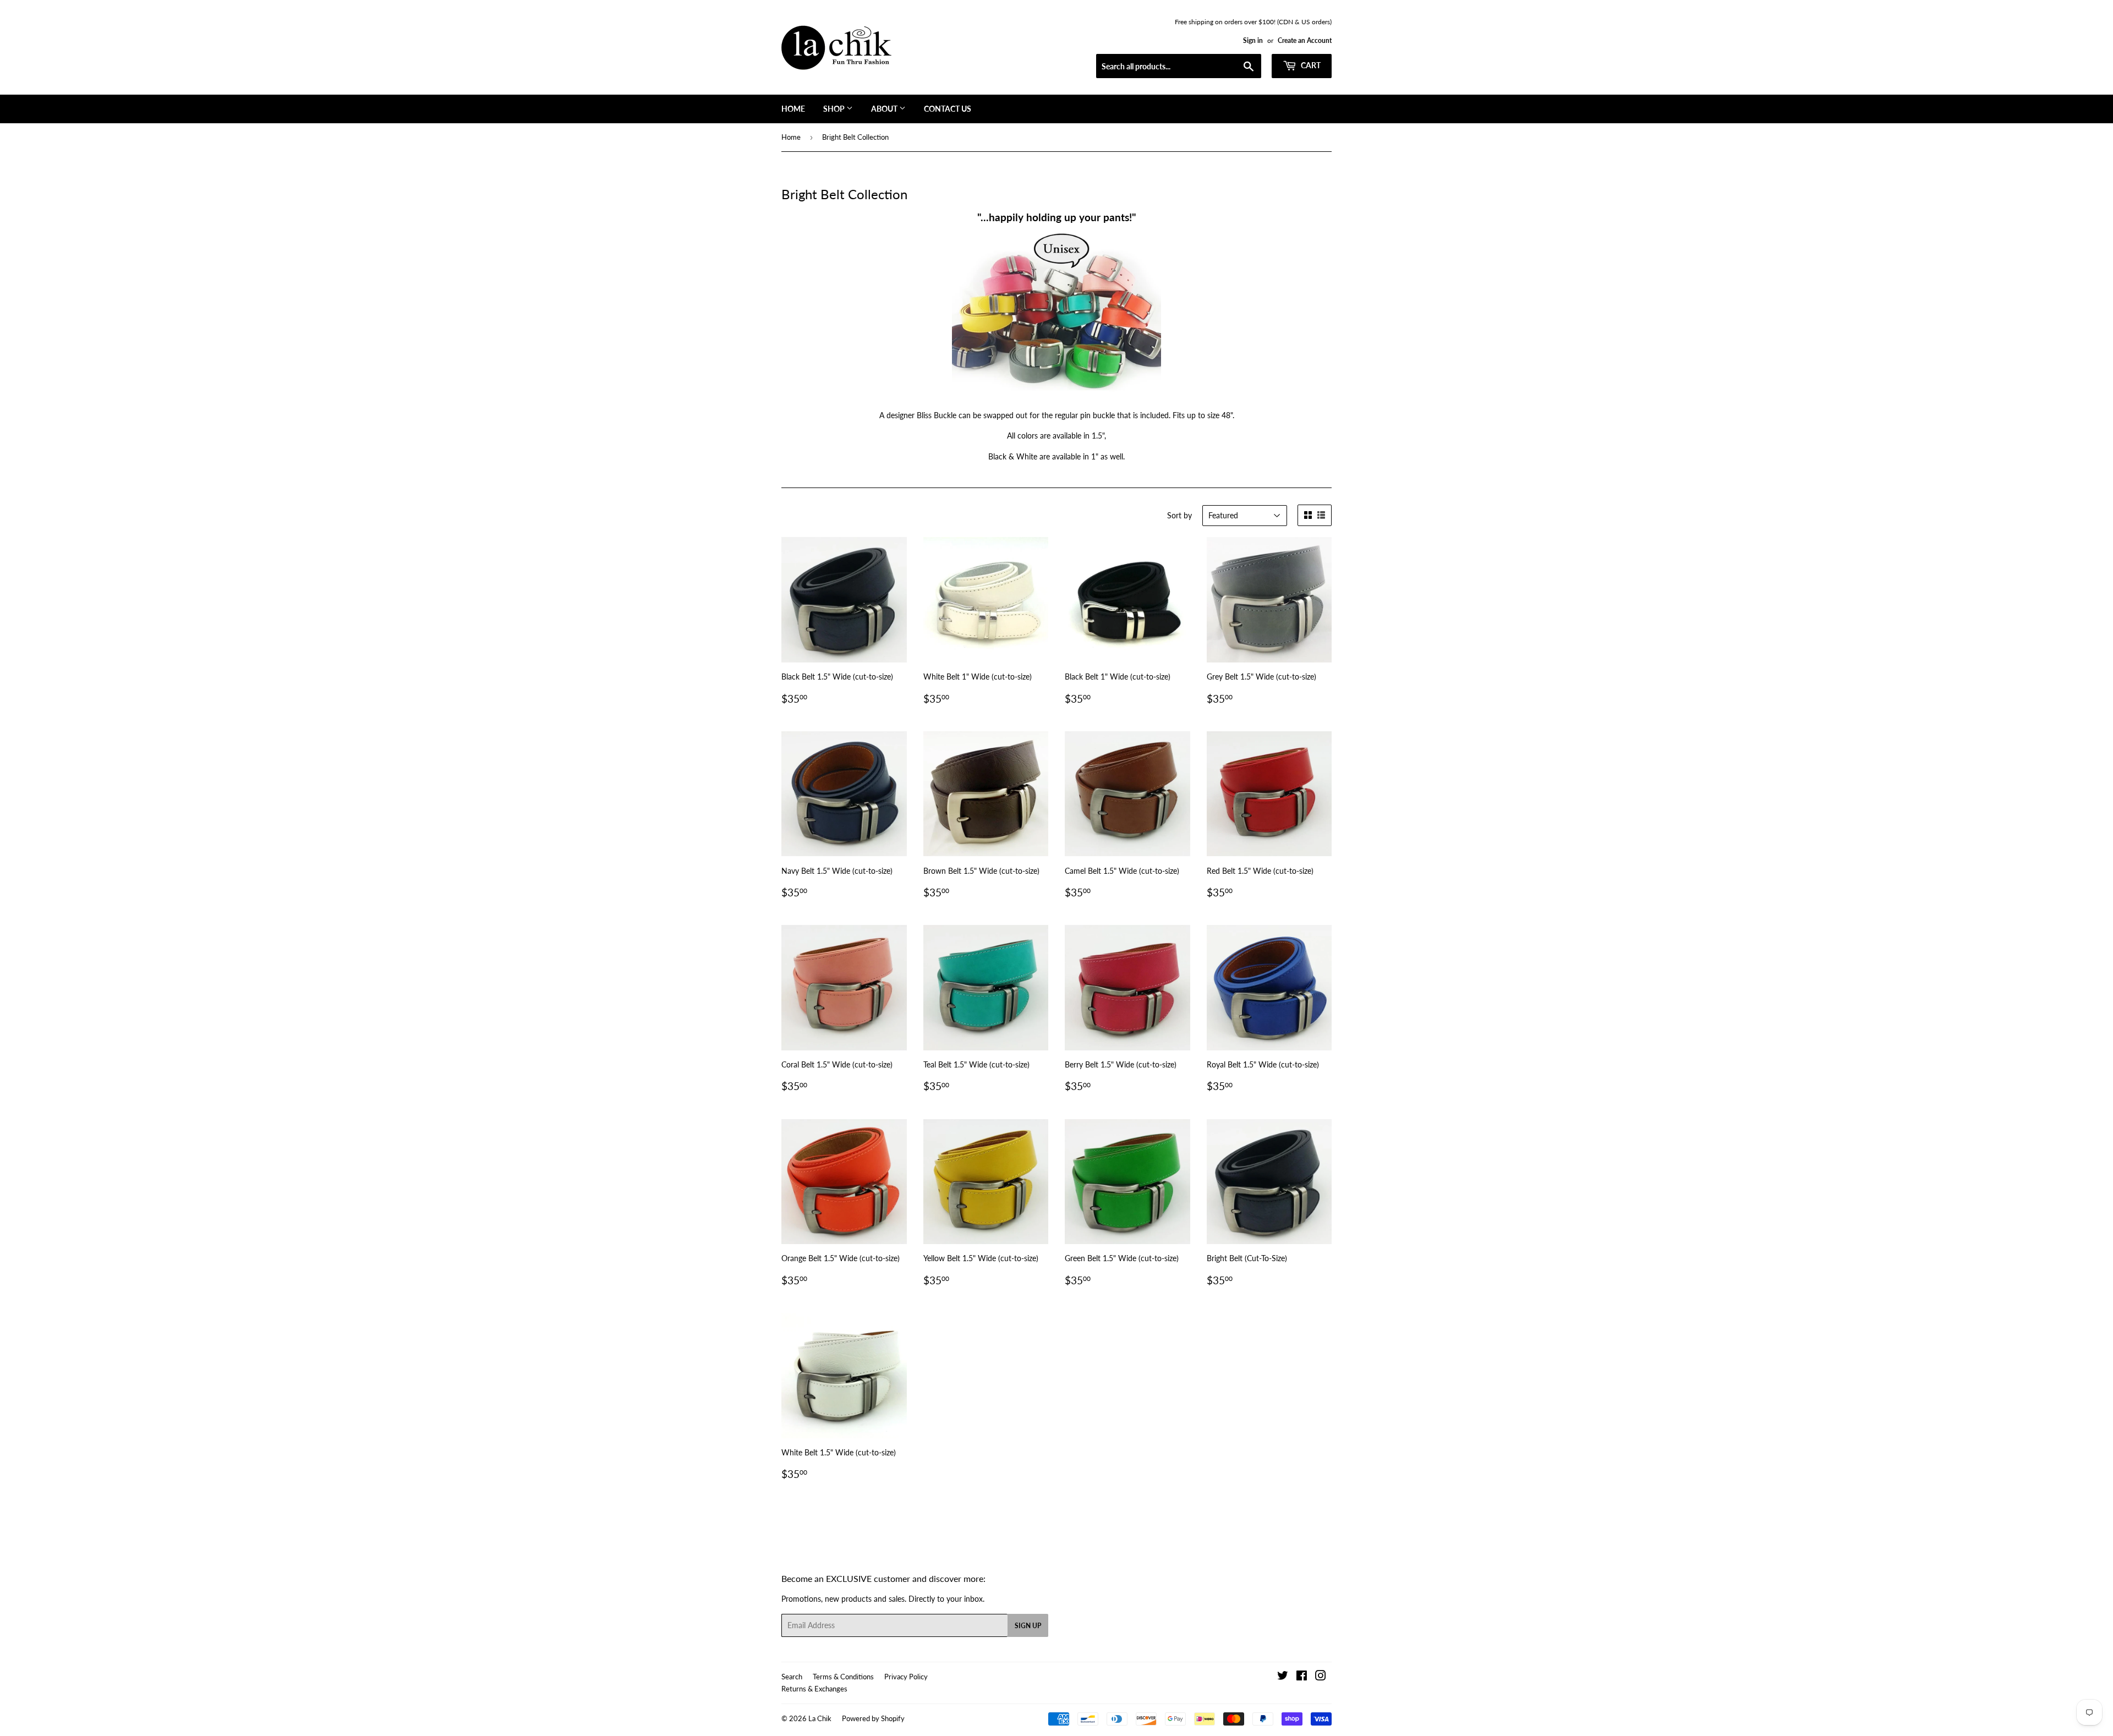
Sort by (1179, 515)
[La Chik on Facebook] (1302, 1677)
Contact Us (948, 109)
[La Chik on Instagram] (1321, 1677)
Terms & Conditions (843, 1677)
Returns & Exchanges (814, 1689)
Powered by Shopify (873, 1718)
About (885, 109)
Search (792, 1677)
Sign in (1253, 40)
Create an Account (1305, 40)
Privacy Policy (906, 1677)
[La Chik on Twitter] (1283, 1677)
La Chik (820, 1718)
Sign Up (1028, 1626)
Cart (1310, 65)
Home (793, 109)
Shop (835, 109)
